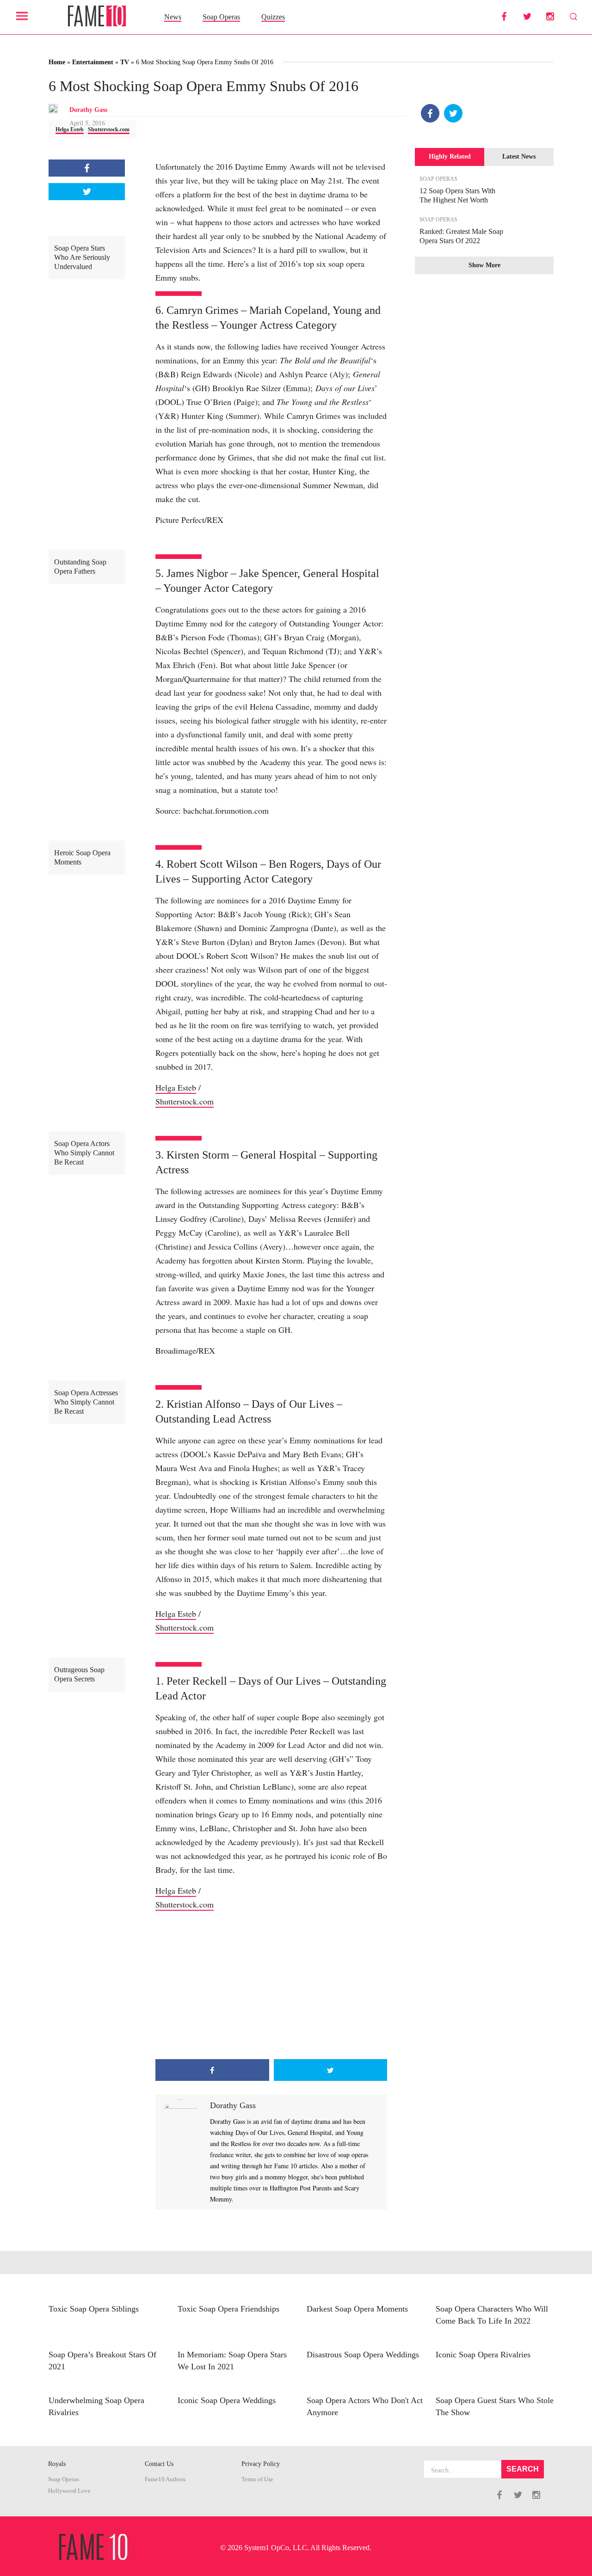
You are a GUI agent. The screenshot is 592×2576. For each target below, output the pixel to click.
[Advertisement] (271, 1985)
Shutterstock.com (109, 129)
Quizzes (273, 17)
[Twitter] (453, 113)
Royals (57, 2464)
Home (57, 62)
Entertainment (93, 62)
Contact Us (159, 2464)
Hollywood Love (69, 2491)
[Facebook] (430, 113)
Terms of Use (257, 2479)
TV (125, 62)
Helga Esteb (70, 129)
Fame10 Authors (165, 2479)
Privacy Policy (261, 2464)
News (173, 17)
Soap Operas (221, 17)
